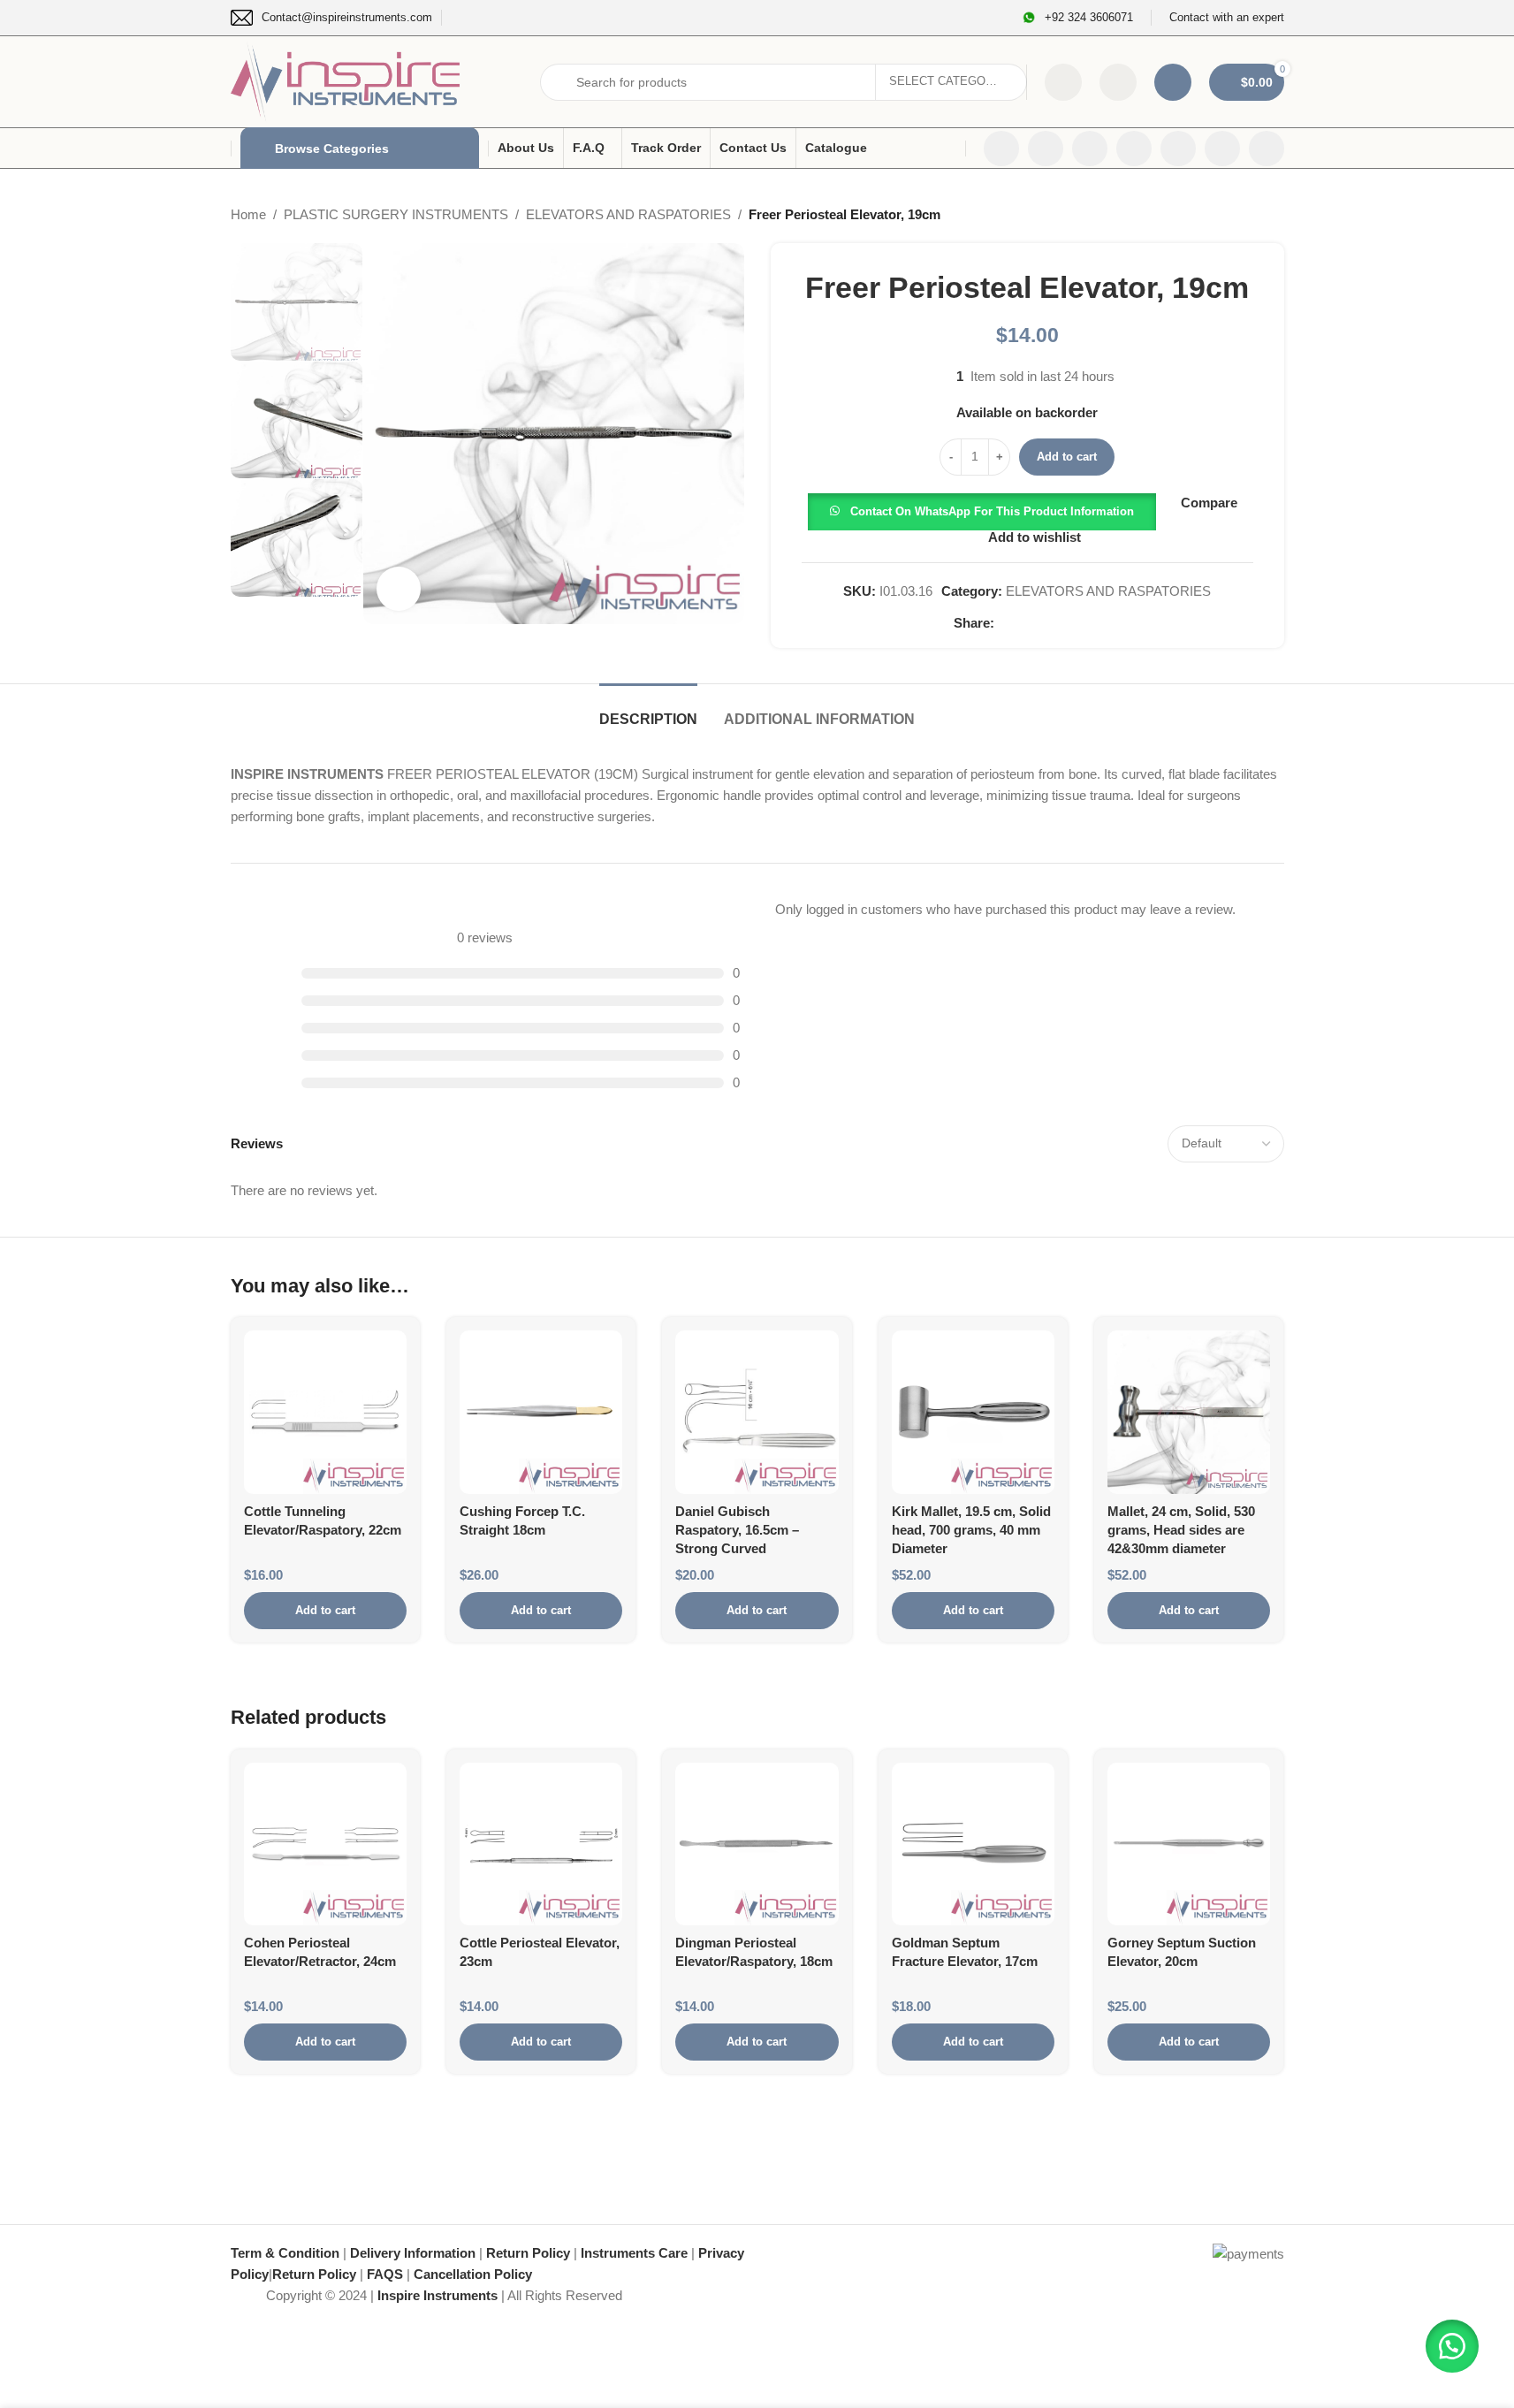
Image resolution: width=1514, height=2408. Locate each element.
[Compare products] (1063, 82)
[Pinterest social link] (1047, 623)
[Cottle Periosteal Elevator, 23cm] (541, 1844)
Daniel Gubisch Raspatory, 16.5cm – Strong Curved (737, 1530)
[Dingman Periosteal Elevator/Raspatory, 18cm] (757, 1844)
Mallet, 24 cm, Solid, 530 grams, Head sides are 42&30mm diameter (1181, 1530)
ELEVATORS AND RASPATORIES (628, 214)
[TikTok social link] (1267, 149)
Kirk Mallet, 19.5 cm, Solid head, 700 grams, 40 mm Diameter (971, 1530)
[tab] (648, 710)
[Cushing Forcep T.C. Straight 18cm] (541, 1412)
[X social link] (1046, 149)
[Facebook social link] (1001, 149)
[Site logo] (346, 80)
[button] (982, 511)
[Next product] (1274, 215)
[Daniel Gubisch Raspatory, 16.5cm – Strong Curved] (757, 1412)
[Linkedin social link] (1178, 149)
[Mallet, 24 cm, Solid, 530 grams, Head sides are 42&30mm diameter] (1189, 1412)
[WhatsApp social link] (1222, 149)
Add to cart (1067, 457)
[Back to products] (1252, 215)
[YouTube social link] (1134, 149)
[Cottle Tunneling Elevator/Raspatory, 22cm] (325, 1412)
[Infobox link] (331, 18)
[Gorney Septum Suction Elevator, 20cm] (1189, 1844)
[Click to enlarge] (399, 589)
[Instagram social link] (1090, 149)
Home (248, 214)
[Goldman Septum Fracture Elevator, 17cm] (973, 1844)
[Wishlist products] (1118, 82)
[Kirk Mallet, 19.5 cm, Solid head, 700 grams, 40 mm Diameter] (973, 1412)
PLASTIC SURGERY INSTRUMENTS (396, 214)
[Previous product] (1231, 215)
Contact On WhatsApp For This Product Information (992, 511)
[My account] (1173, 82)
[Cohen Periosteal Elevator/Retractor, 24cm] (325, 1844)
